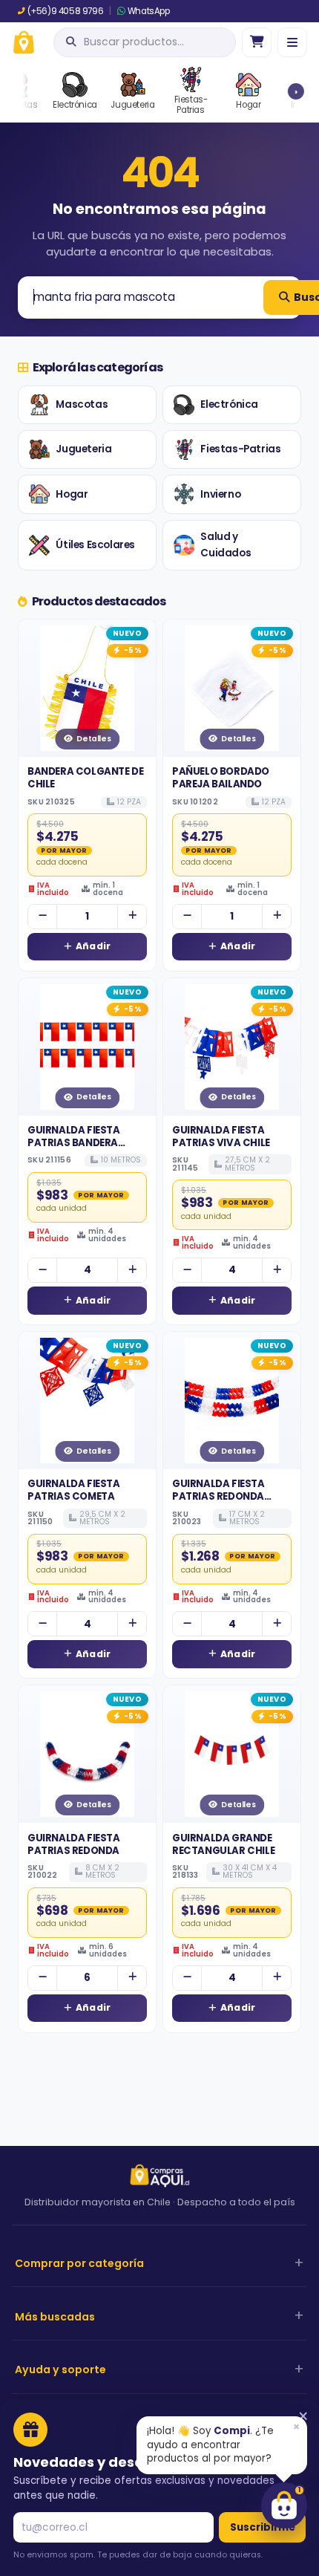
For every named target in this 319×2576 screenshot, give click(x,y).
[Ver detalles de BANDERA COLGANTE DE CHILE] (87, 688)
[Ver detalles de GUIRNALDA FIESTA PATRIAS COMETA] (87, 1401)
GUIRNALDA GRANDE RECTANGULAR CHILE (223, 1844)
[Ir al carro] (257, 42)
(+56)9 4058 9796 (65, 11)
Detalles (93, 739)
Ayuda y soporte (60, 2370)
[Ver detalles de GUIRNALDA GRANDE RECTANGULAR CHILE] (232, 1754)
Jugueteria (83, 449)
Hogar (72, 494)
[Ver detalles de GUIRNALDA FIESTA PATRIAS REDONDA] (87, 1754)
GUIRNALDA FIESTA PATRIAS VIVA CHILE (221, 1136)
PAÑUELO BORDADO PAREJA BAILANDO (221, 778)
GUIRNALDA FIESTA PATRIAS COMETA (74, 1490)
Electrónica (229, 404)
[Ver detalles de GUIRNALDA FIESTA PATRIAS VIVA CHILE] (232, 1047)
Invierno (220, 494)
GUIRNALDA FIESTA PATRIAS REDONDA (74, 1844)
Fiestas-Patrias (240, 449)
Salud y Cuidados (226, 545)
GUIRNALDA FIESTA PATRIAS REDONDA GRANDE (218, 1496)
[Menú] (292, 42)
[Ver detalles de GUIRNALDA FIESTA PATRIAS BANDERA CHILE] (87, 1047)
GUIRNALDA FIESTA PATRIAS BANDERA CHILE (74, 1143)
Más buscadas (55, 2317)
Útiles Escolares (95, 545)
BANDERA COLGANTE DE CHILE (85, 778)
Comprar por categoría (79, 2263)
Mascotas (82, 404)
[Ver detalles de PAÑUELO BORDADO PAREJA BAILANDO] (232, 688)
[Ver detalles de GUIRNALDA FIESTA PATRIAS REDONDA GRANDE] (232, 1401)
